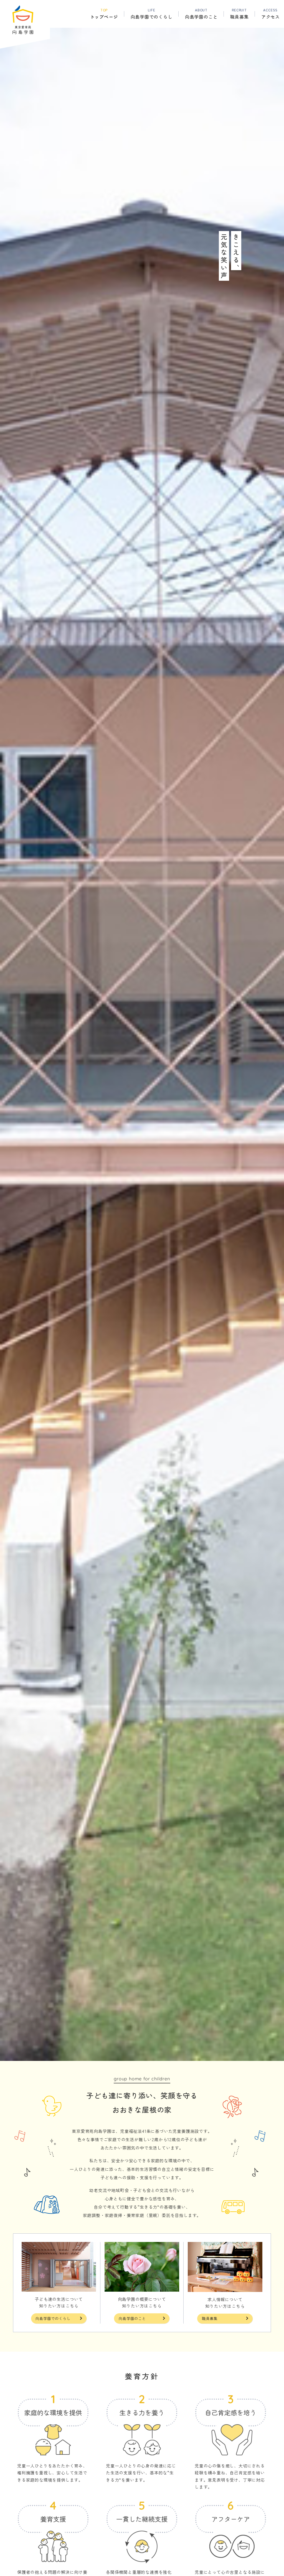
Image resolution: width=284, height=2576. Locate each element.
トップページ (104, 14)
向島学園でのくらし (53, 2318)
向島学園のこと (132, 2318)
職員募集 (239, 14)
